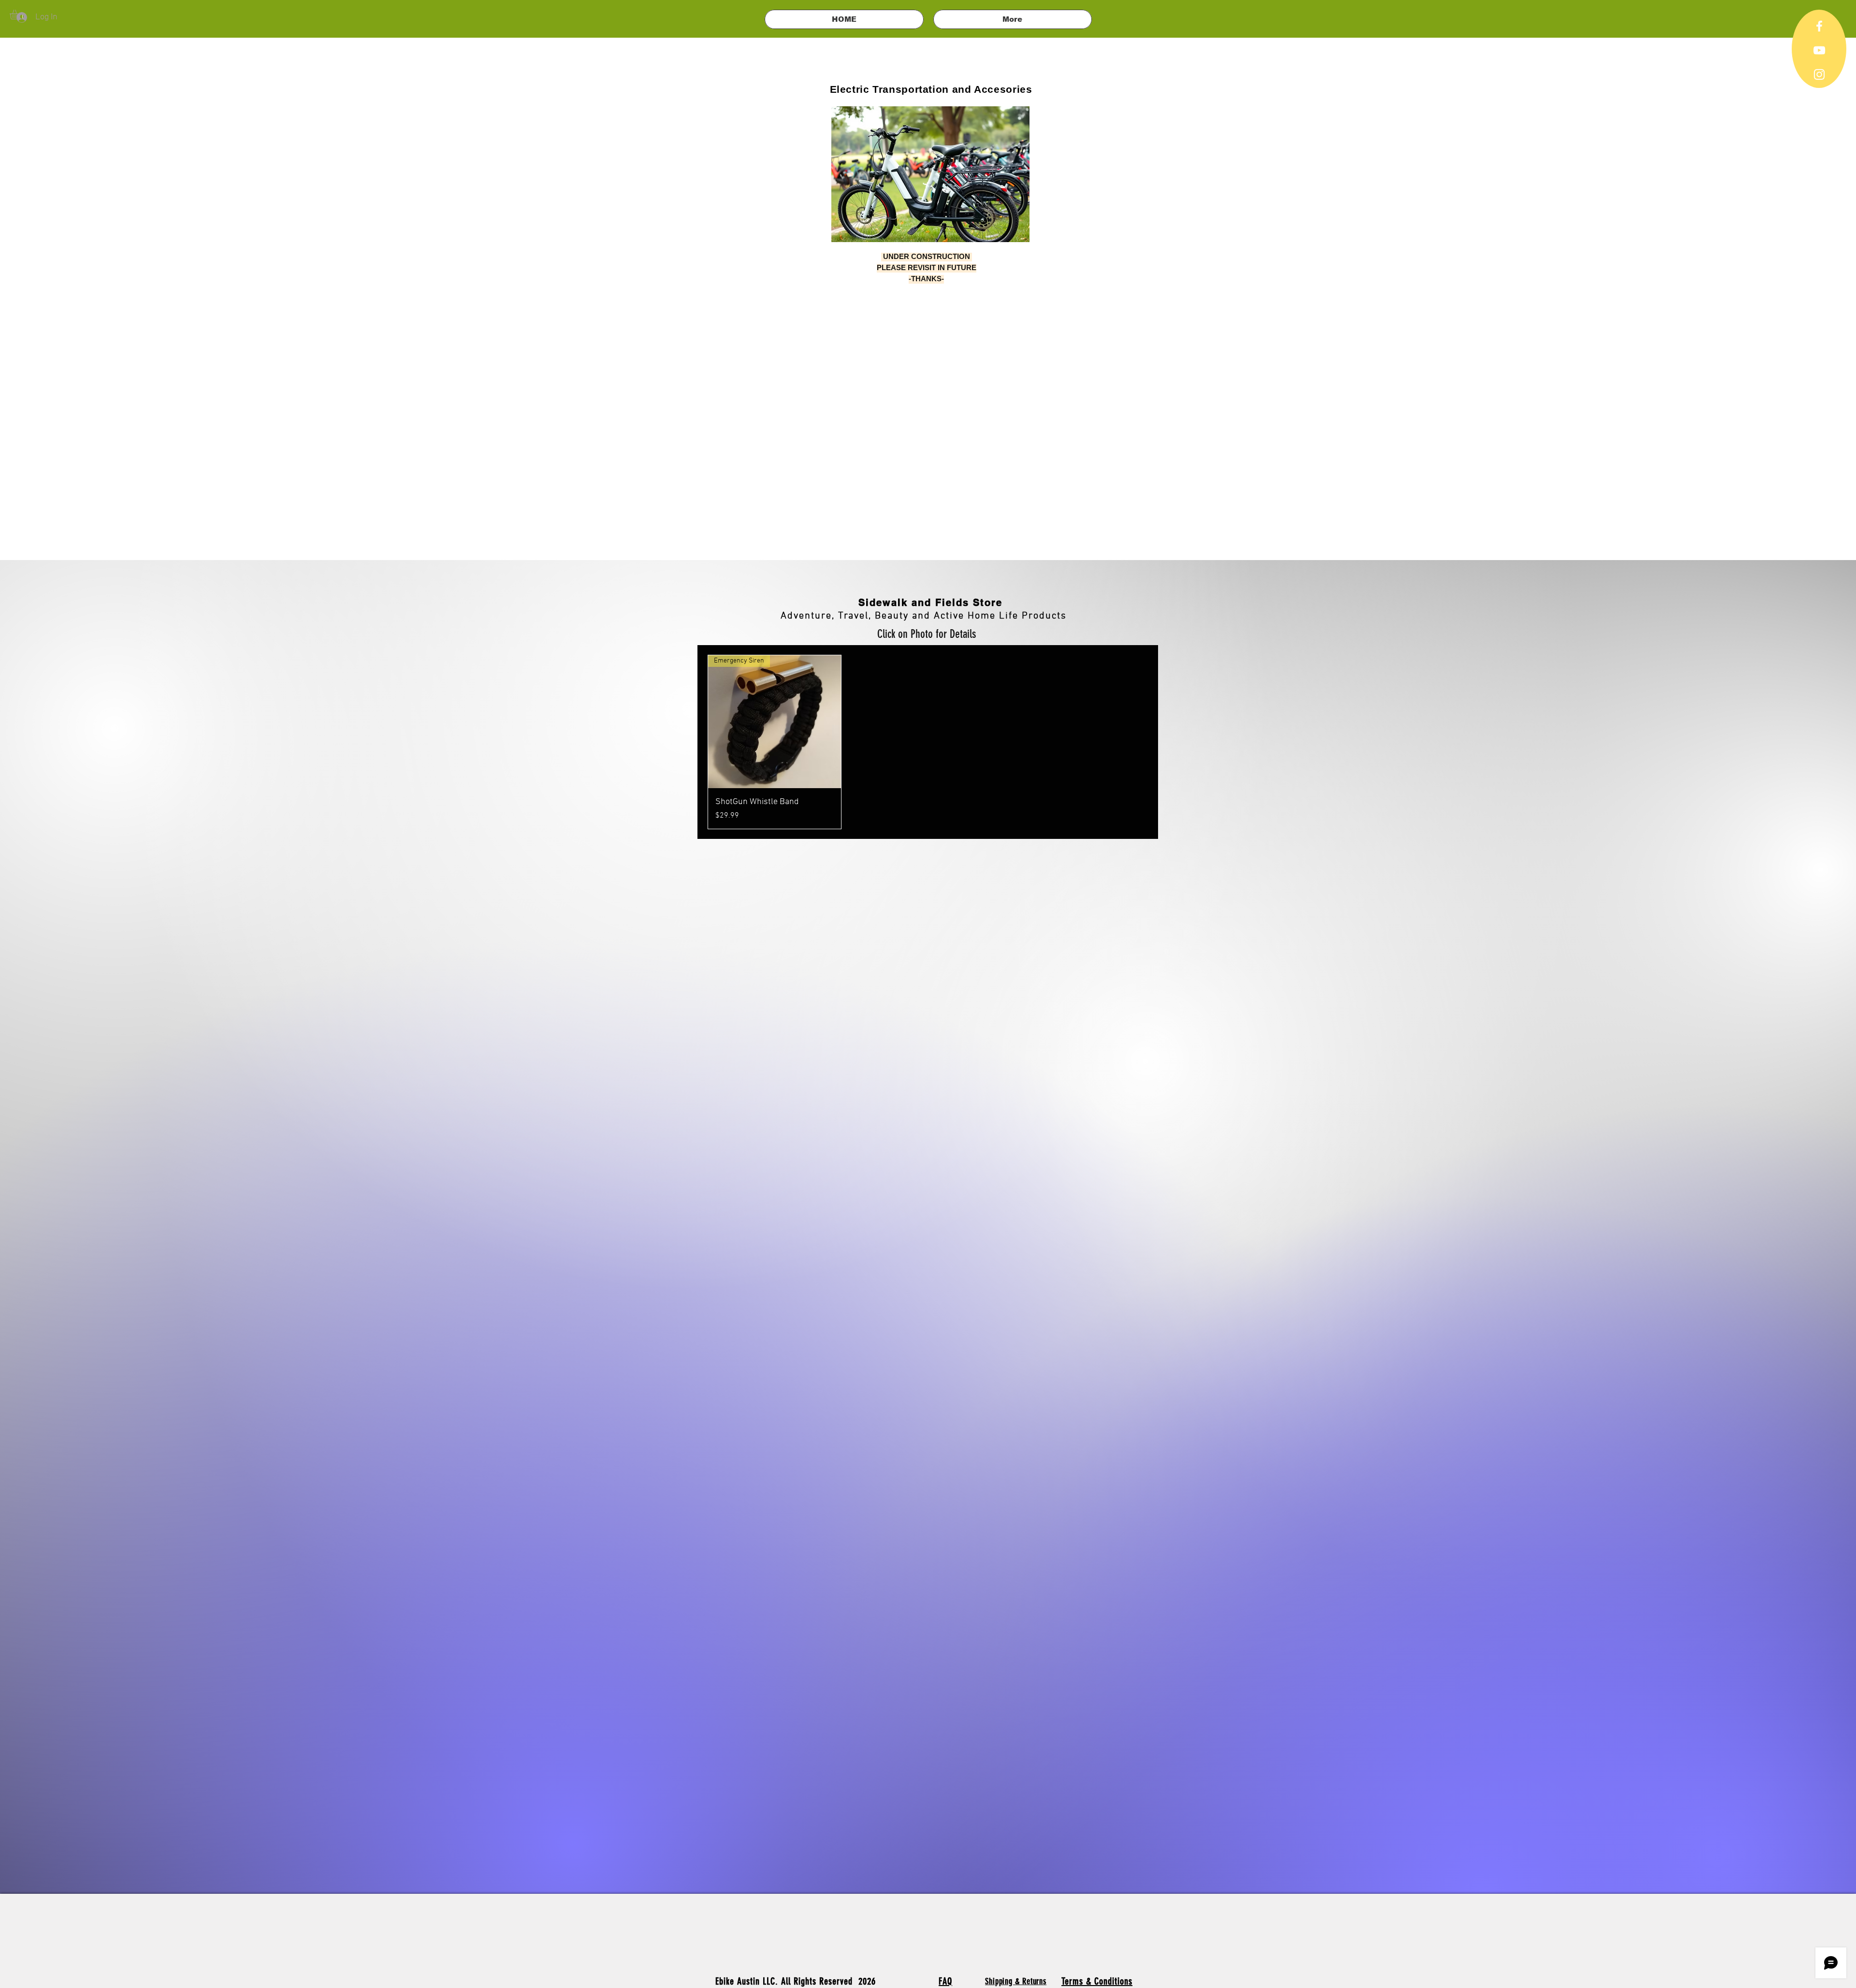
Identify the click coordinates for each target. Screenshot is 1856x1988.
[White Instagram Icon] (1819, 74)
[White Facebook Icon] (1819, 26)
